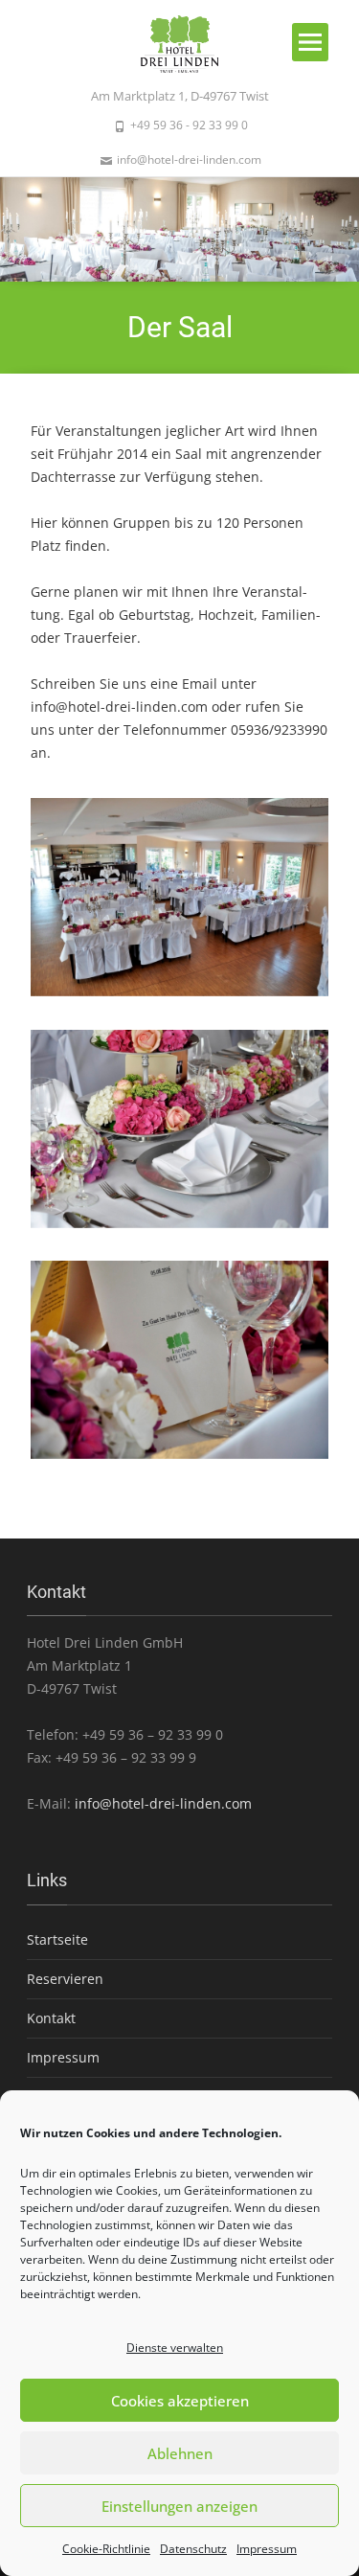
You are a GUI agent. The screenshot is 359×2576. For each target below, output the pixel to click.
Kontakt (51, 2018)
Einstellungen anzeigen (179, 2506)
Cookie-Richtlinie (106, 2549)
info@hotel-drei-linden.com (119, 707)
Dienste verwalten (175, 2348)
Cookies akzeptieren (180, 2401)
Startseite (57, 1939)
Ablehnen (180, 2453)
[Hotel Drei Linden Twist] (180, 42)
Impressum (267, 2549)
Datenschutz (193, 2549)
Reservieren (65, 1979)
